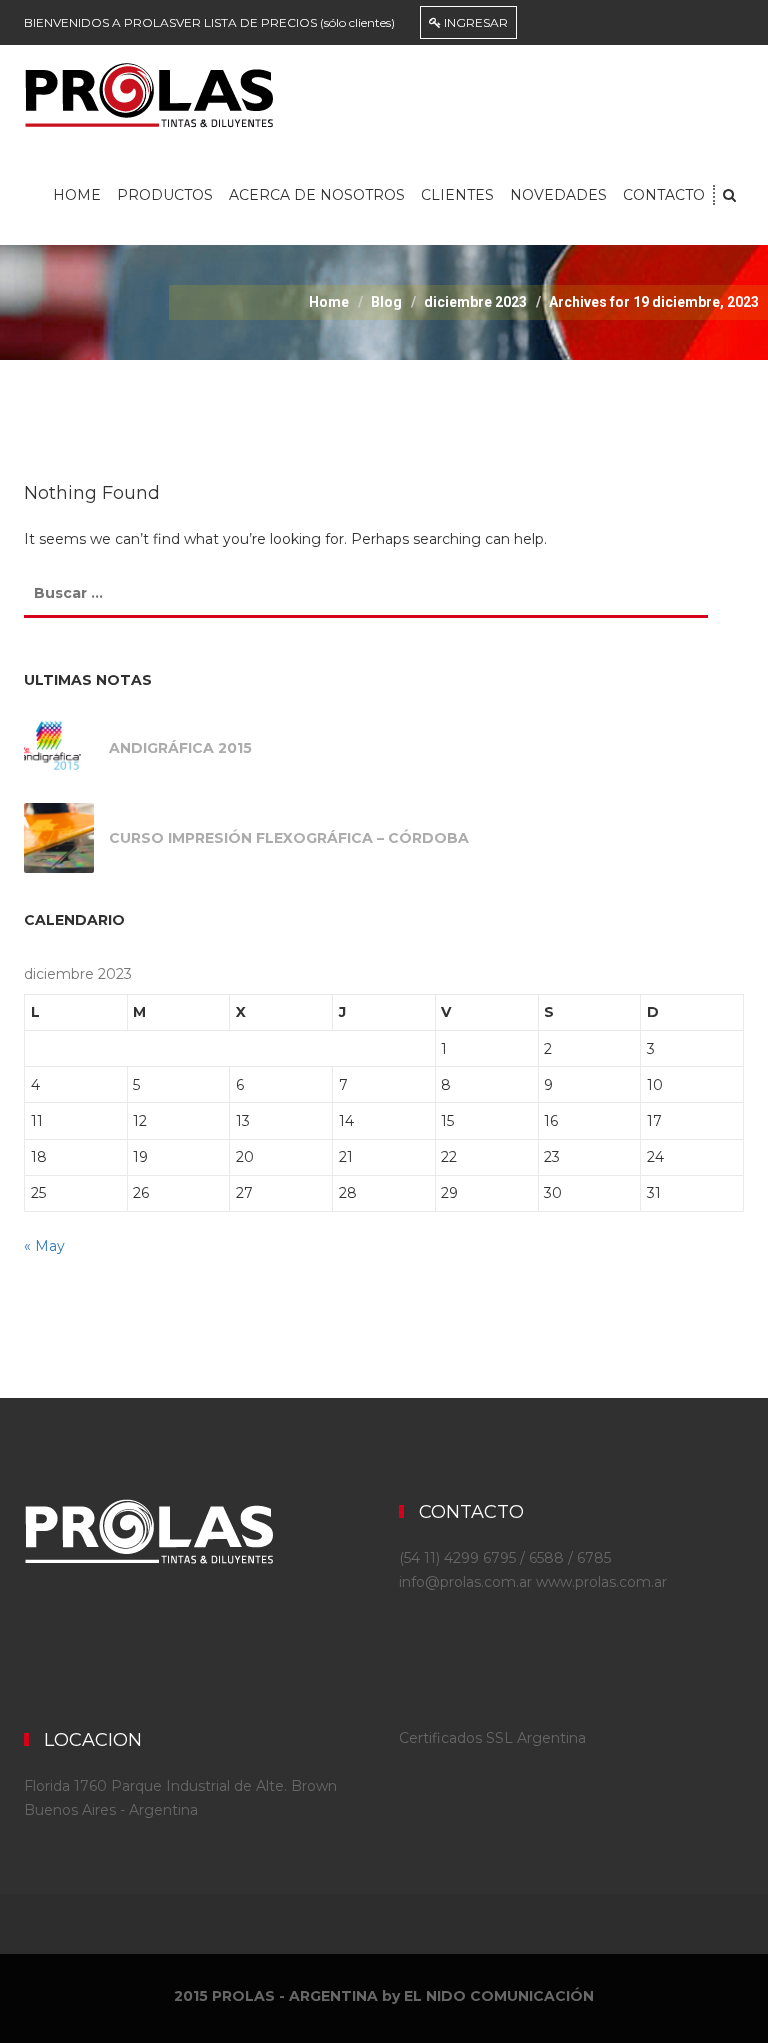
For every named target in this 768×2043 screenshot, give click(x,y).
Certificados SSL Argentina (492, 1738)
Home (77, 195)
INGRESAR (474, 22)
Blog (386, 302)
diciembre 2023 (475, 302)
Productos (165, 195)
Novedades (558, 195)
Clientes (457, 195)
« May (44, 1246)
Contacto (664, 195)
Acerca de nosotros (317, 195)
